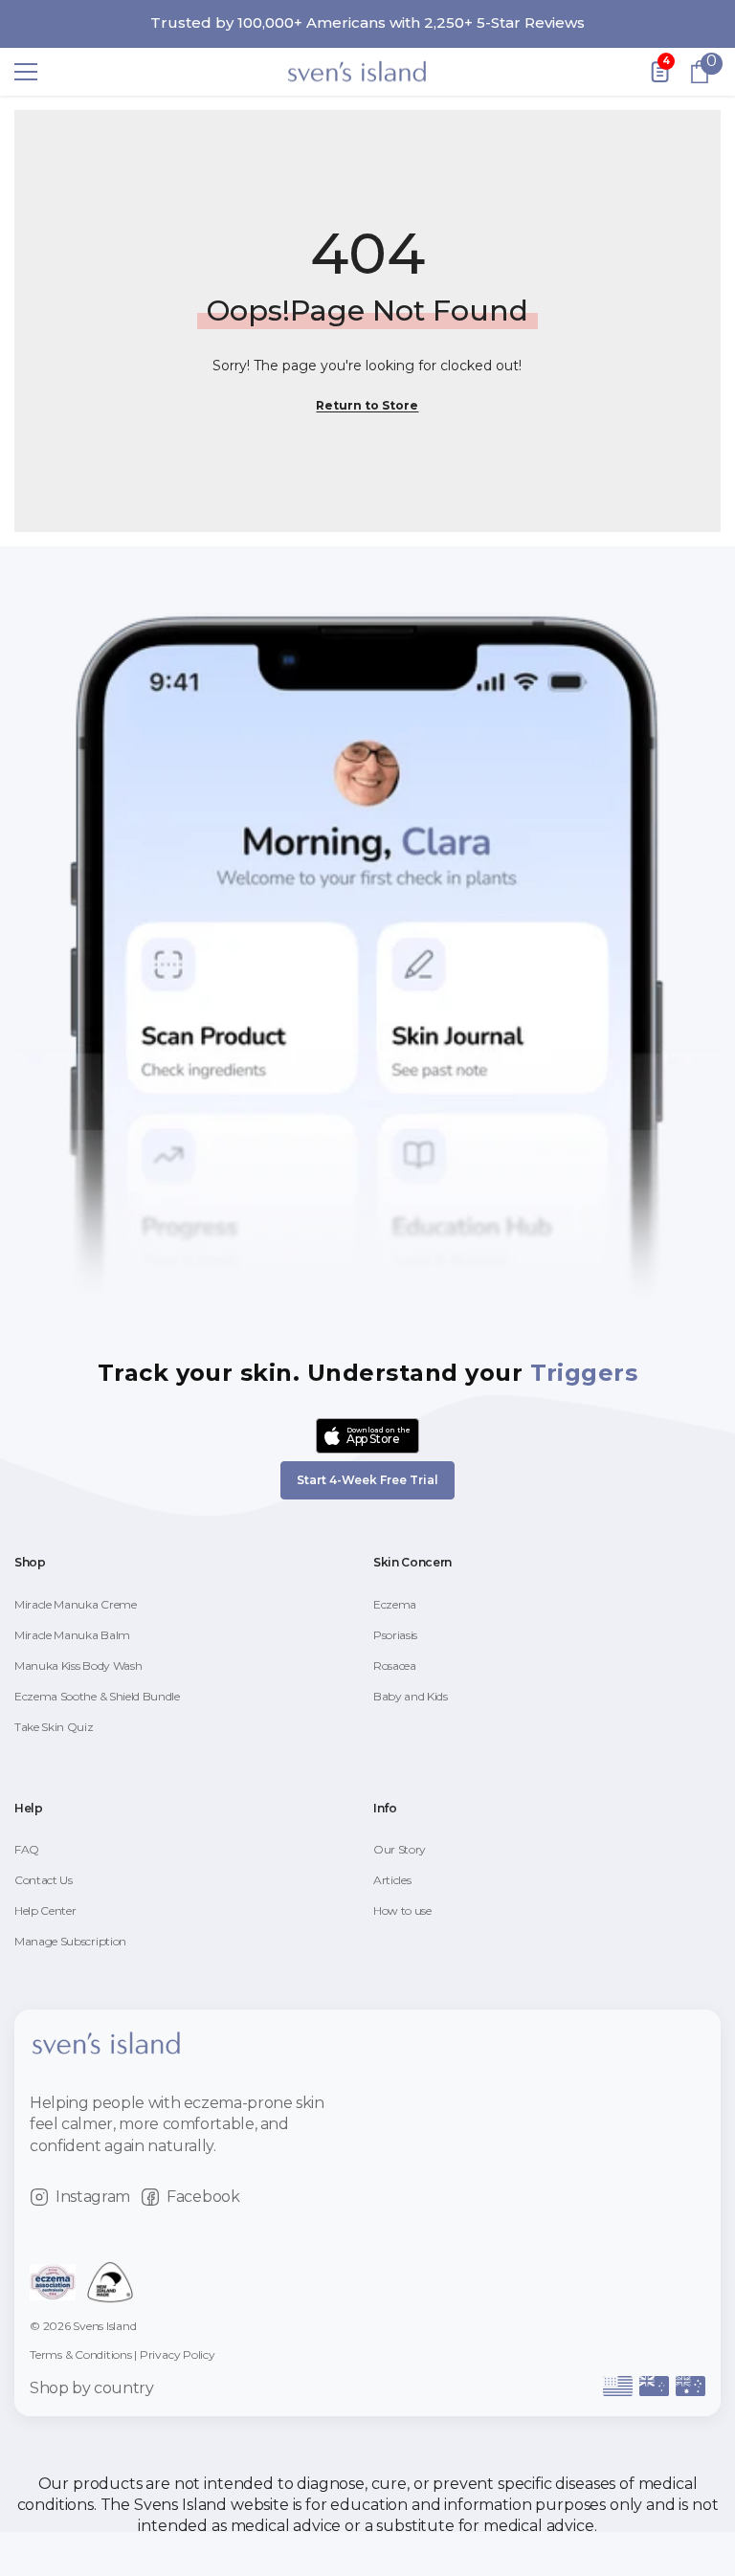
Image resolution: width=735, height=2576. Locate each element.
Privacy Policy (178, 2354)
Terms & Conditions (81, 2354)
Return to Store (367, 405)
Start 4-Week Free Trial (367, 1480)
